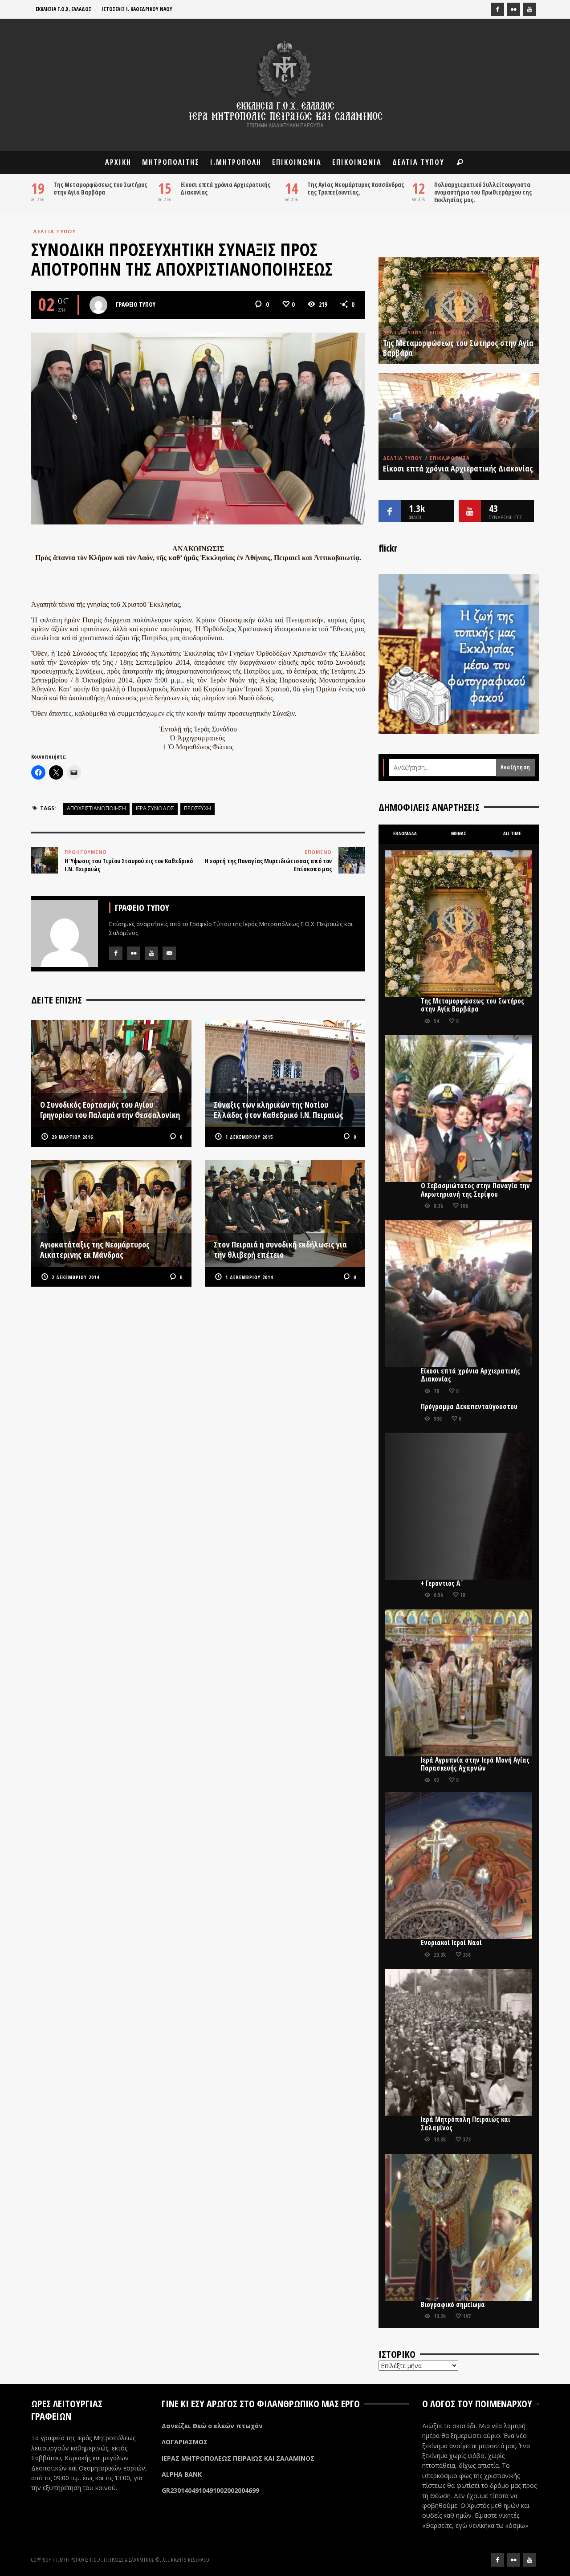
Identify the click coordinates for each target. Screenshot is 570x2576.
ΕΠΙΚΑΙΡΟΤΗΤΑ (450, 333)
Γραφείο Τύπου (136, 304)
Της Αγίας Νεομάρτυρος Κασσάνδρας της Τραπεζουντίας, (356, 188)
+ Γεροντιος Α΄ (442, 1583)
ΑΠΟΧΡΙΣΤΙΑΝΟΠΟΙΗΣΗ (96, 808)
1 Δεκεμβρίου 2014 (249, 1277)
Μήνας (459, 833)
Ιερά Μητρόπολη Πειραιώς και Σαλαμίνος (466, 2123)
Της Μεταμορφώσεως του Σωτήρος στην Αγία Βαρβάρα (100, 188)
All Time (512, 833)
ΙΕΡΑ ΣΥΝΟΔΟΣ (155, 808)
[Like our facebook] (390, 511)
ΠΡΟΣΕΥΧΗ (197, 808)
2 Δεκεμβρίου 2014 (75, 1277)
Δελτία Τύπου (54, 231)
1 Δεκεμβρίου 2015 (249, 1137)
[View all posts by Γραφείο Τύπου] (98, 305)
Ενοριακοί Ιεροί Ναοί (451, 1943)
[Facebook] (497, 9)
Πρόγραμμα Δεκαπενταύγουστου (469, 1407)
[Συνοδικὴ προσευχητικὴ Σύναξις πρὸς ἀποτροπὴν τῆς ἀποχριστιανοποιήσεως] (198, 428)
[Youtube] (529, 9)
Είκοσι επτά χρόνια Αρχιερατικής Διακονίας (225, 188)
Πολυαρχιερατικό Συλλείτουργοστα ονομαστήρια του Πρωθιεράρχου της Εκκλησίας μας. (483, 192)
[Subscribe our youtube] (470, 511)
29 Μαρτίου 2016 (72, 1137)
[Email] (169, 953)
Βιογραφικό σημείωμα (453, 2305)
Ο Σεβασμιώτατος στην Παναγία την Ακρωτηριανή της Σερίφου (475, 1190)
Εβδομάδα (405, 833)
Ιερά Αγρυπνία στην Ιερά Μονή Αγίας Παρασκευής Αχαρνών (475, 1764)
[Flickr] (513, 9)
